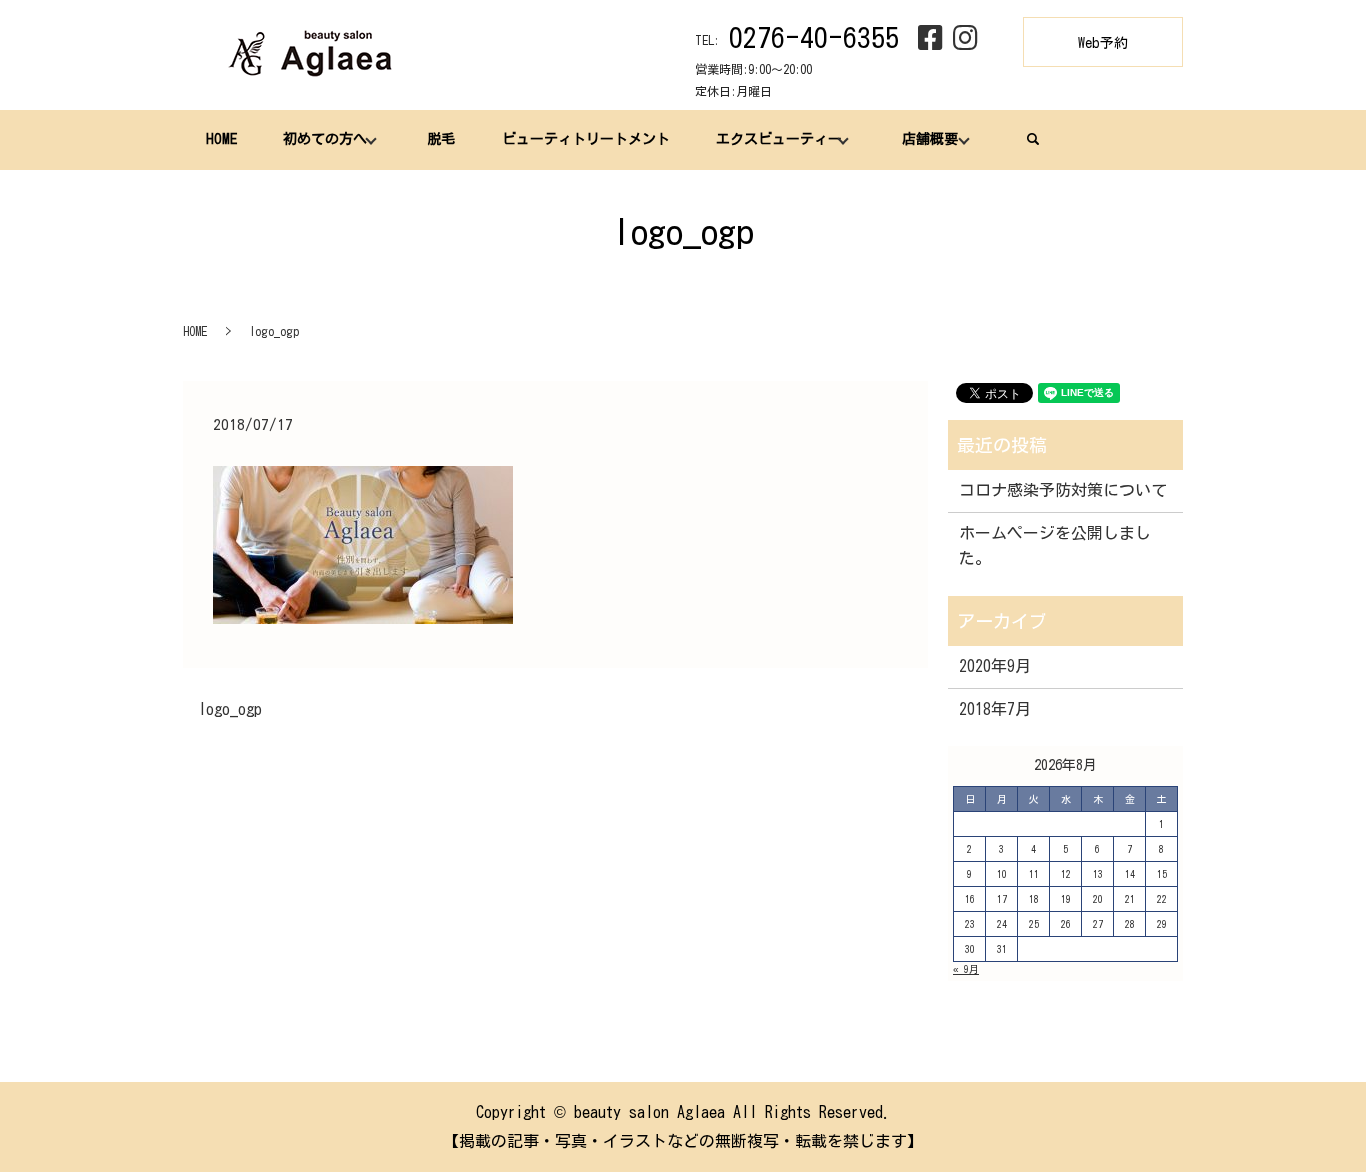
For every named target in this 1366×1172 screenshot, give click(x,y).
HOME (221, 139)
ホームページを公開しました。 (1055, 546)
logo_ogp (230, 709)
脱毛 (441, 139)
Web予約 (1103, 43)
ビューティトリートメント (586, 139)
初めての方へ (325, 139)
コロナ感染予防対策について (1063, 490)
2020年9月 (995, 666)
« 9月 (966, 969)
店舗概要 (930, 139)
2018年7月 (995, 709)
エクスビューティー (779, 139)
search (1033, 139)
